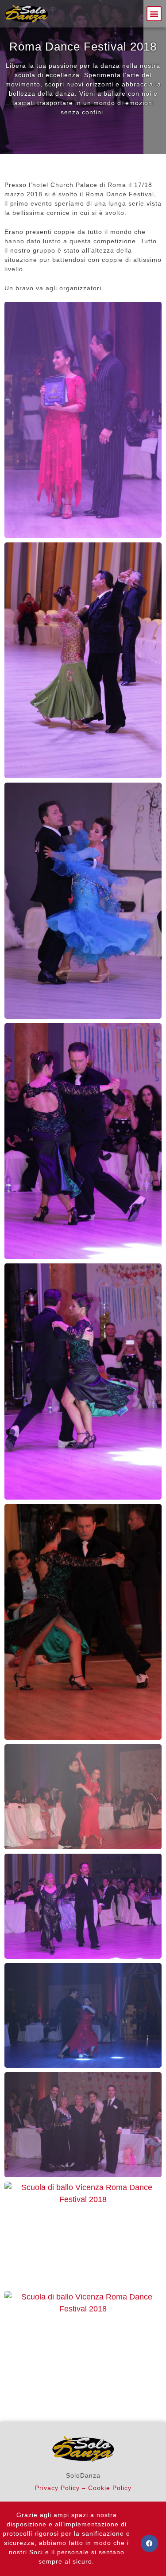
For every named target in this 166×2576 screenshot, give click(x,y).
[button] (154, 14)
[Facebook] (149, 2543)
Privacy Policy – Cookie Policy (83, 2488)
